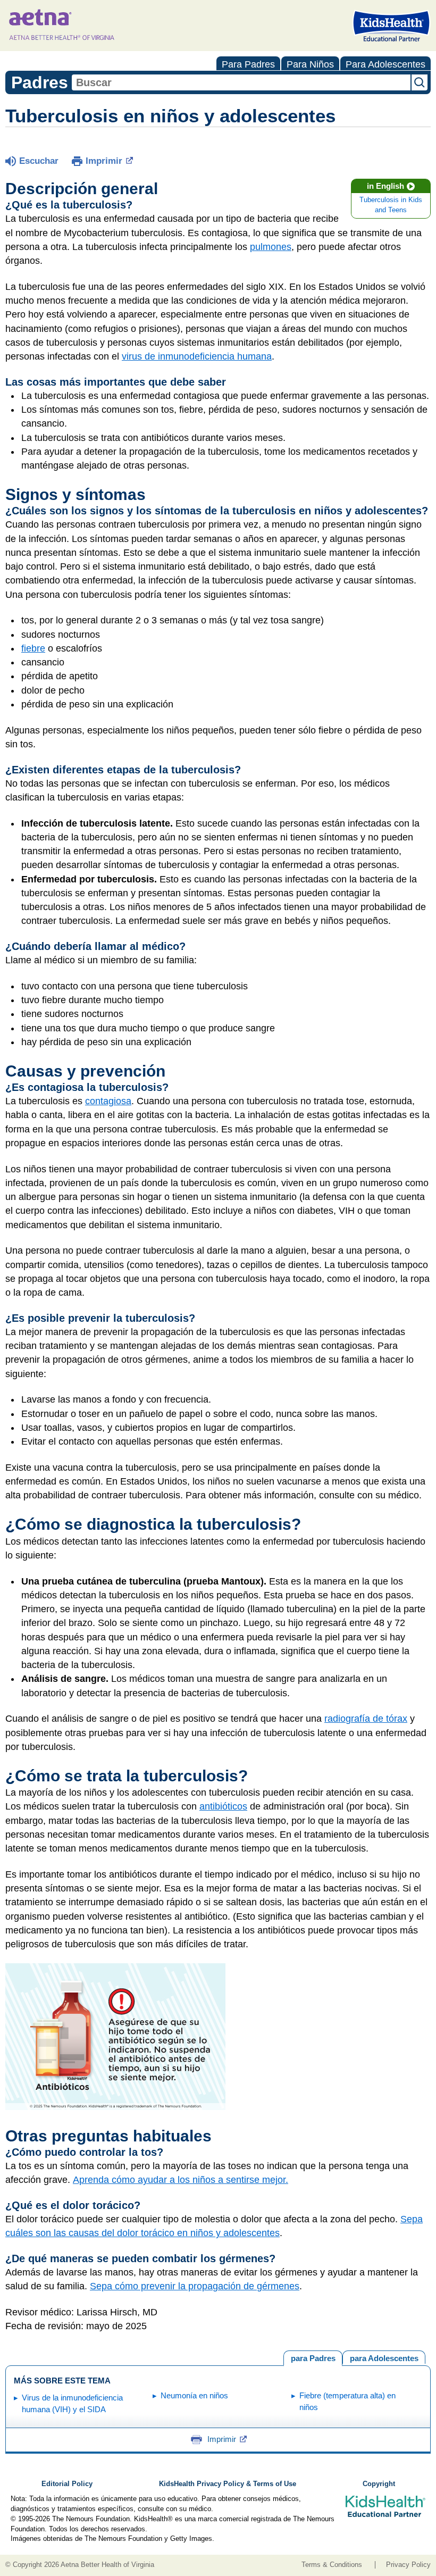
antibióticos (223, 1806)
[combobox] (241, 82)
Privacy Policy (408, 2565)
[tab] (384, 2357)
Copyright (379, 2484)
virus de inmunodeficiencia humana (197, 356)
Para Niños (310, 64)
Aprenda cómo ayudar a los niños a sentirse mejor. (181, 2180)
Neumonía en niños (194, 2395)
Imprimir (104, 161)
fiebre (33, 648)
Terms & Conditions (332, 2565)
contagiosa (108, 1101)
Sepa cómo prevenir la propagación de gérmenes (195, 2286)
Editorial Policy (67, 2484)
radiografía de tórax (366, 1719)
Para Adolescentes (385, 64)
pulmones (271, 247)
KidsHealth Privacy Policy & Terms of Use (228, 2484)
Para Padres (248, 64)
